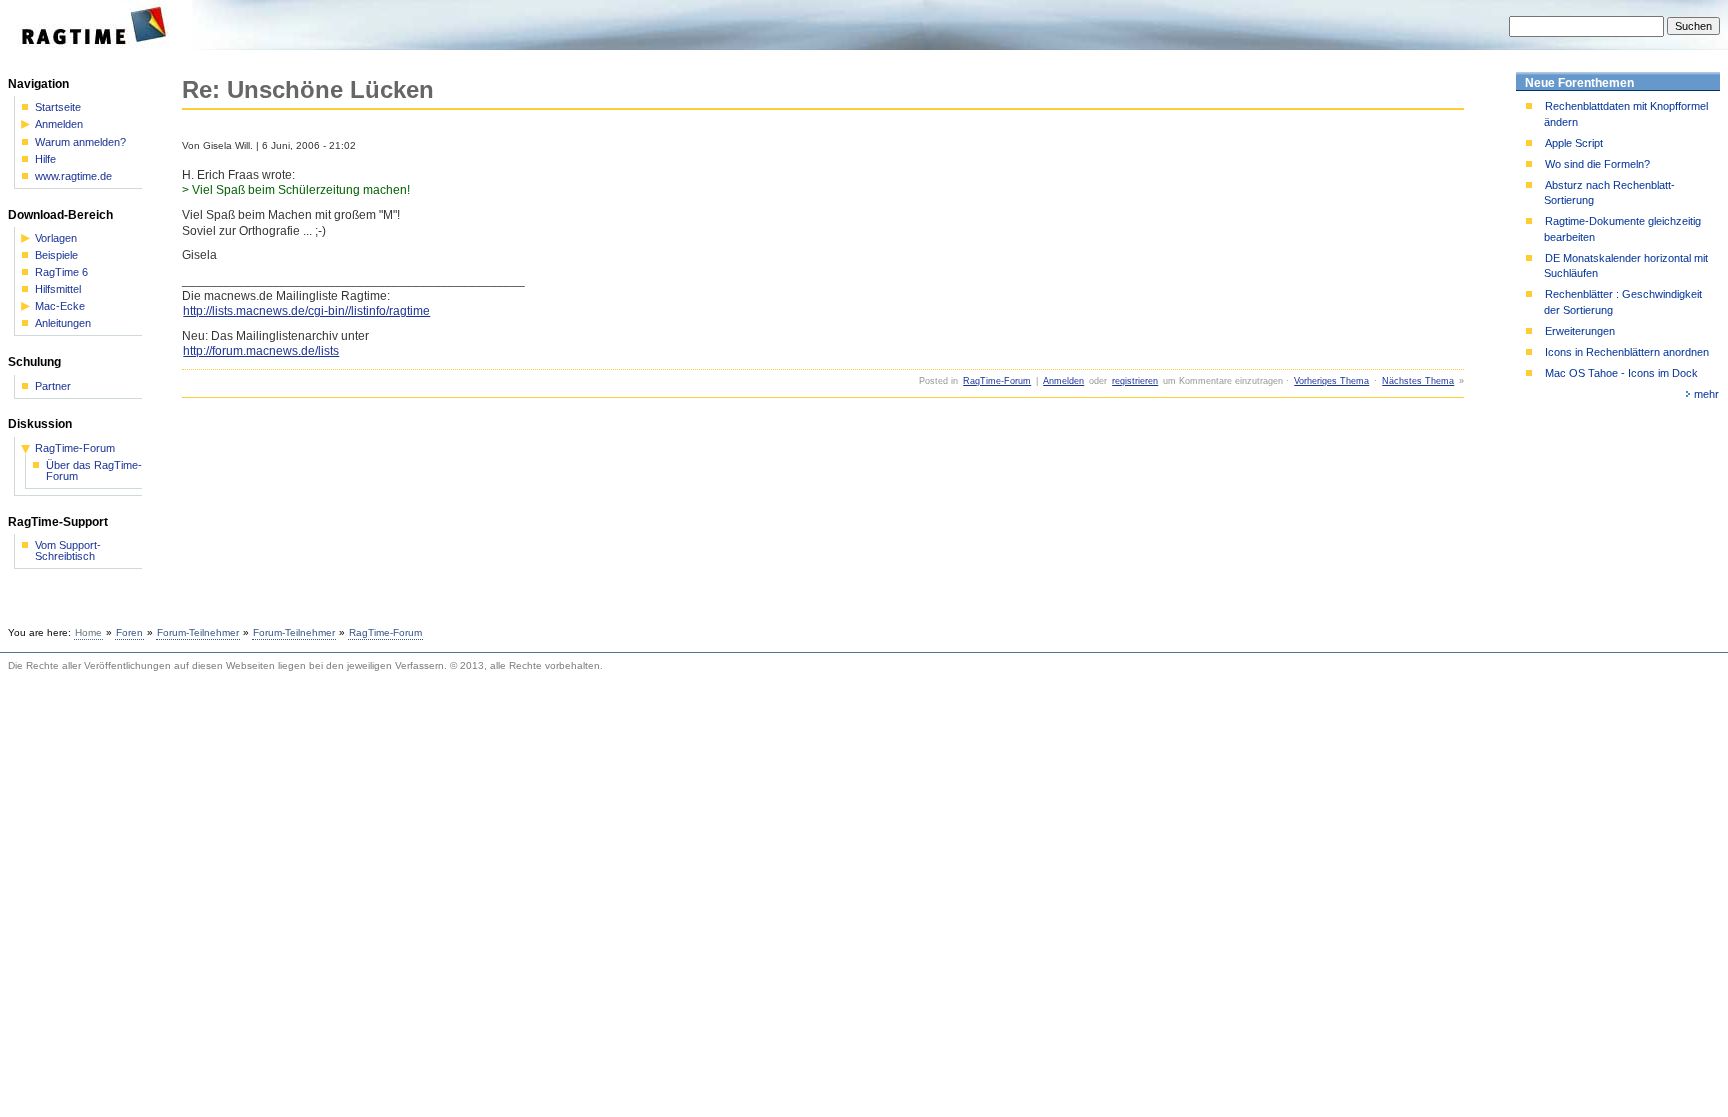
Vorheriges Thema (1331, 381)
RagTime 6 (61, 272)
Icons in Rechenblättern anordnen (1627, 352)
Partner (53, 386)
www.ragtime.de (73, 176)
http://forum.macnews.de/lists (261, 351)
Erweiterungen (1580, 331)
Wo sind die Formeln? (1597, 164)
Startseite (58, 107)
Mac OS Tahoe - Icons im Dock (1621, 373)
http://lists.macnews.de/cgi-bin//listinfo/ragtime (306, 311)
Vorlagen (56, 238)
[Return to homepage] (100, 46)
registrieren (1135, 381)
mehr (1706, 394)
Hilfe (45, 159)
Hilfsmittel (58, 289)
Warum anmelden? (80, 142)
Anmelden (1063, 381)
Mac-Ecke (60, 306)
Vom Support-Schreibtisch (68, 551)
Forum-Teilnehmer (198, 632)
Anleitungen (63, 323)
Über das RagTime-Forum (94, 471)
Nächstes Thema (1418, 381)
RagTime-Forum (997, 381)
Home (88, 632)
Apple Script (1574, 143)
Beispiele (56, 255)
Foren (129, 632)
